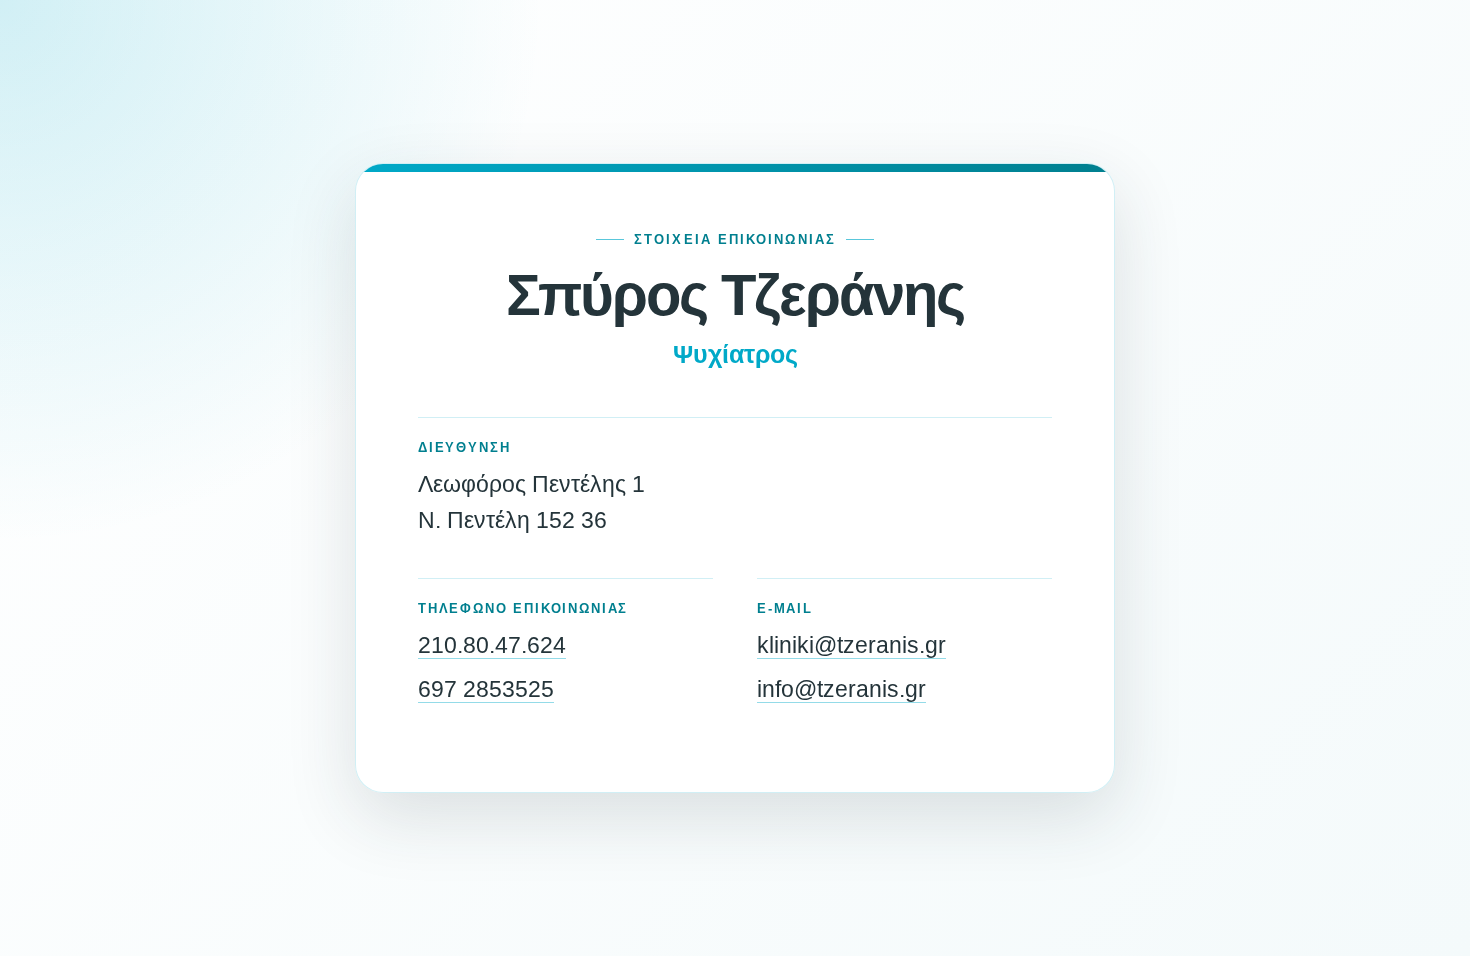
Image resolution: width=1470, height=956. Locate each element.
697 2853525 (486, 689)
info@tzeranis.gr (841, 689)
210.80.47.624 (492, 645)
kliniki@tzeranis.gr (851, 645)
